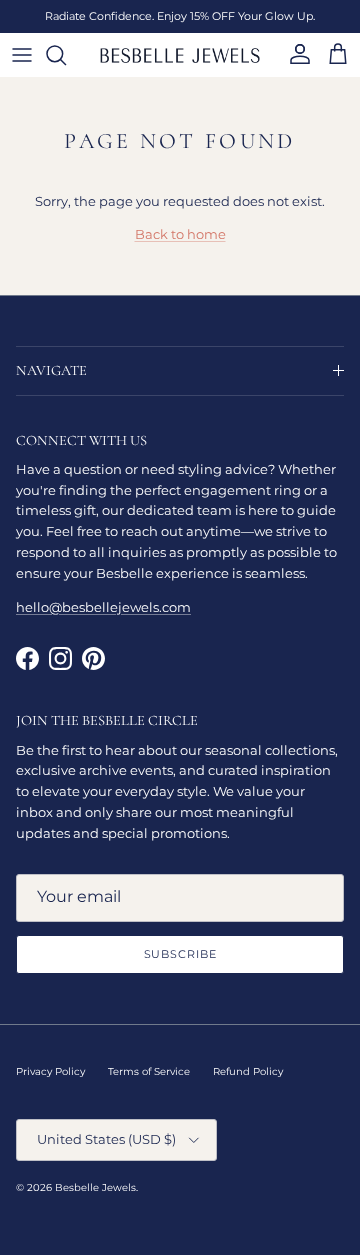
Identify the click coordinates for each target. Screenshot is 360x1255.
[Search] (66, 55)
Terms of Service (149, 1071)
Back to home (180, 234)
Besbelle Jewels (95, 1187)
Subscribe (180, 954)
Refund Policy (248, 1071)
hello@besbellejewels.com (103, 607)
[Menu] (22, 55)
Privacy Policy (50, 1071)
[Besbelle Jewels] (180, 55)
